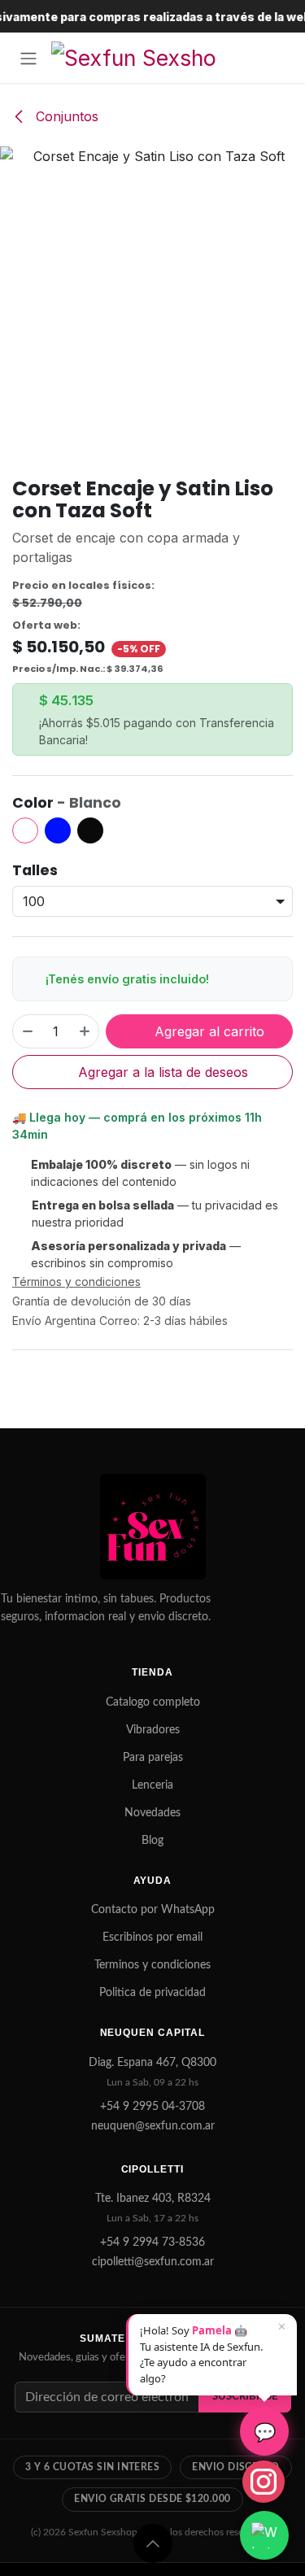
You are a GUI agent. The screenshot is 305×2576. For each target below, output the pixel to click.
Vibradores (153, 1730)
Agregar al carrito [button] (207, 1031)
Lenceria (152, 1785)
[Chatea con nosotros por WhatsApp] (264, 2535)
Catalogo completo (153, 1702)
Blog (152, 1841)
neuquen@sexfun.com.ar (153, 2126)
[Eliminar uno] (27, 1031)
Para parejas (153, 1758)
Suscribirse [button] (245, 2396)
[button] (153, 2543)
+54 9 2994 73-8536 (152, 2243)
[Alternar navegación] (28, 58)
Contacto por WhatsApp (153, 1910)
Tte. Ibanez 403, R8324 (153, 2199)
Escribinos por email (152, 1937)
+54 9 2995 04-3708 (152, 2107)
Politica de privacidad (152, 1993)
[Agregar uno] (85, 1031)
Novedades (152, 1813)
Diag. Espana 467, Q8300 (152, 2063)
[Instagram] (264, 2482)
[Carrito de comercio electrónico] (277, 58)
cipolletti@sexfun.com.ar (153, 2262)
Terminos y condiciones (152, 1965)
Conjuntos (65, 116)
